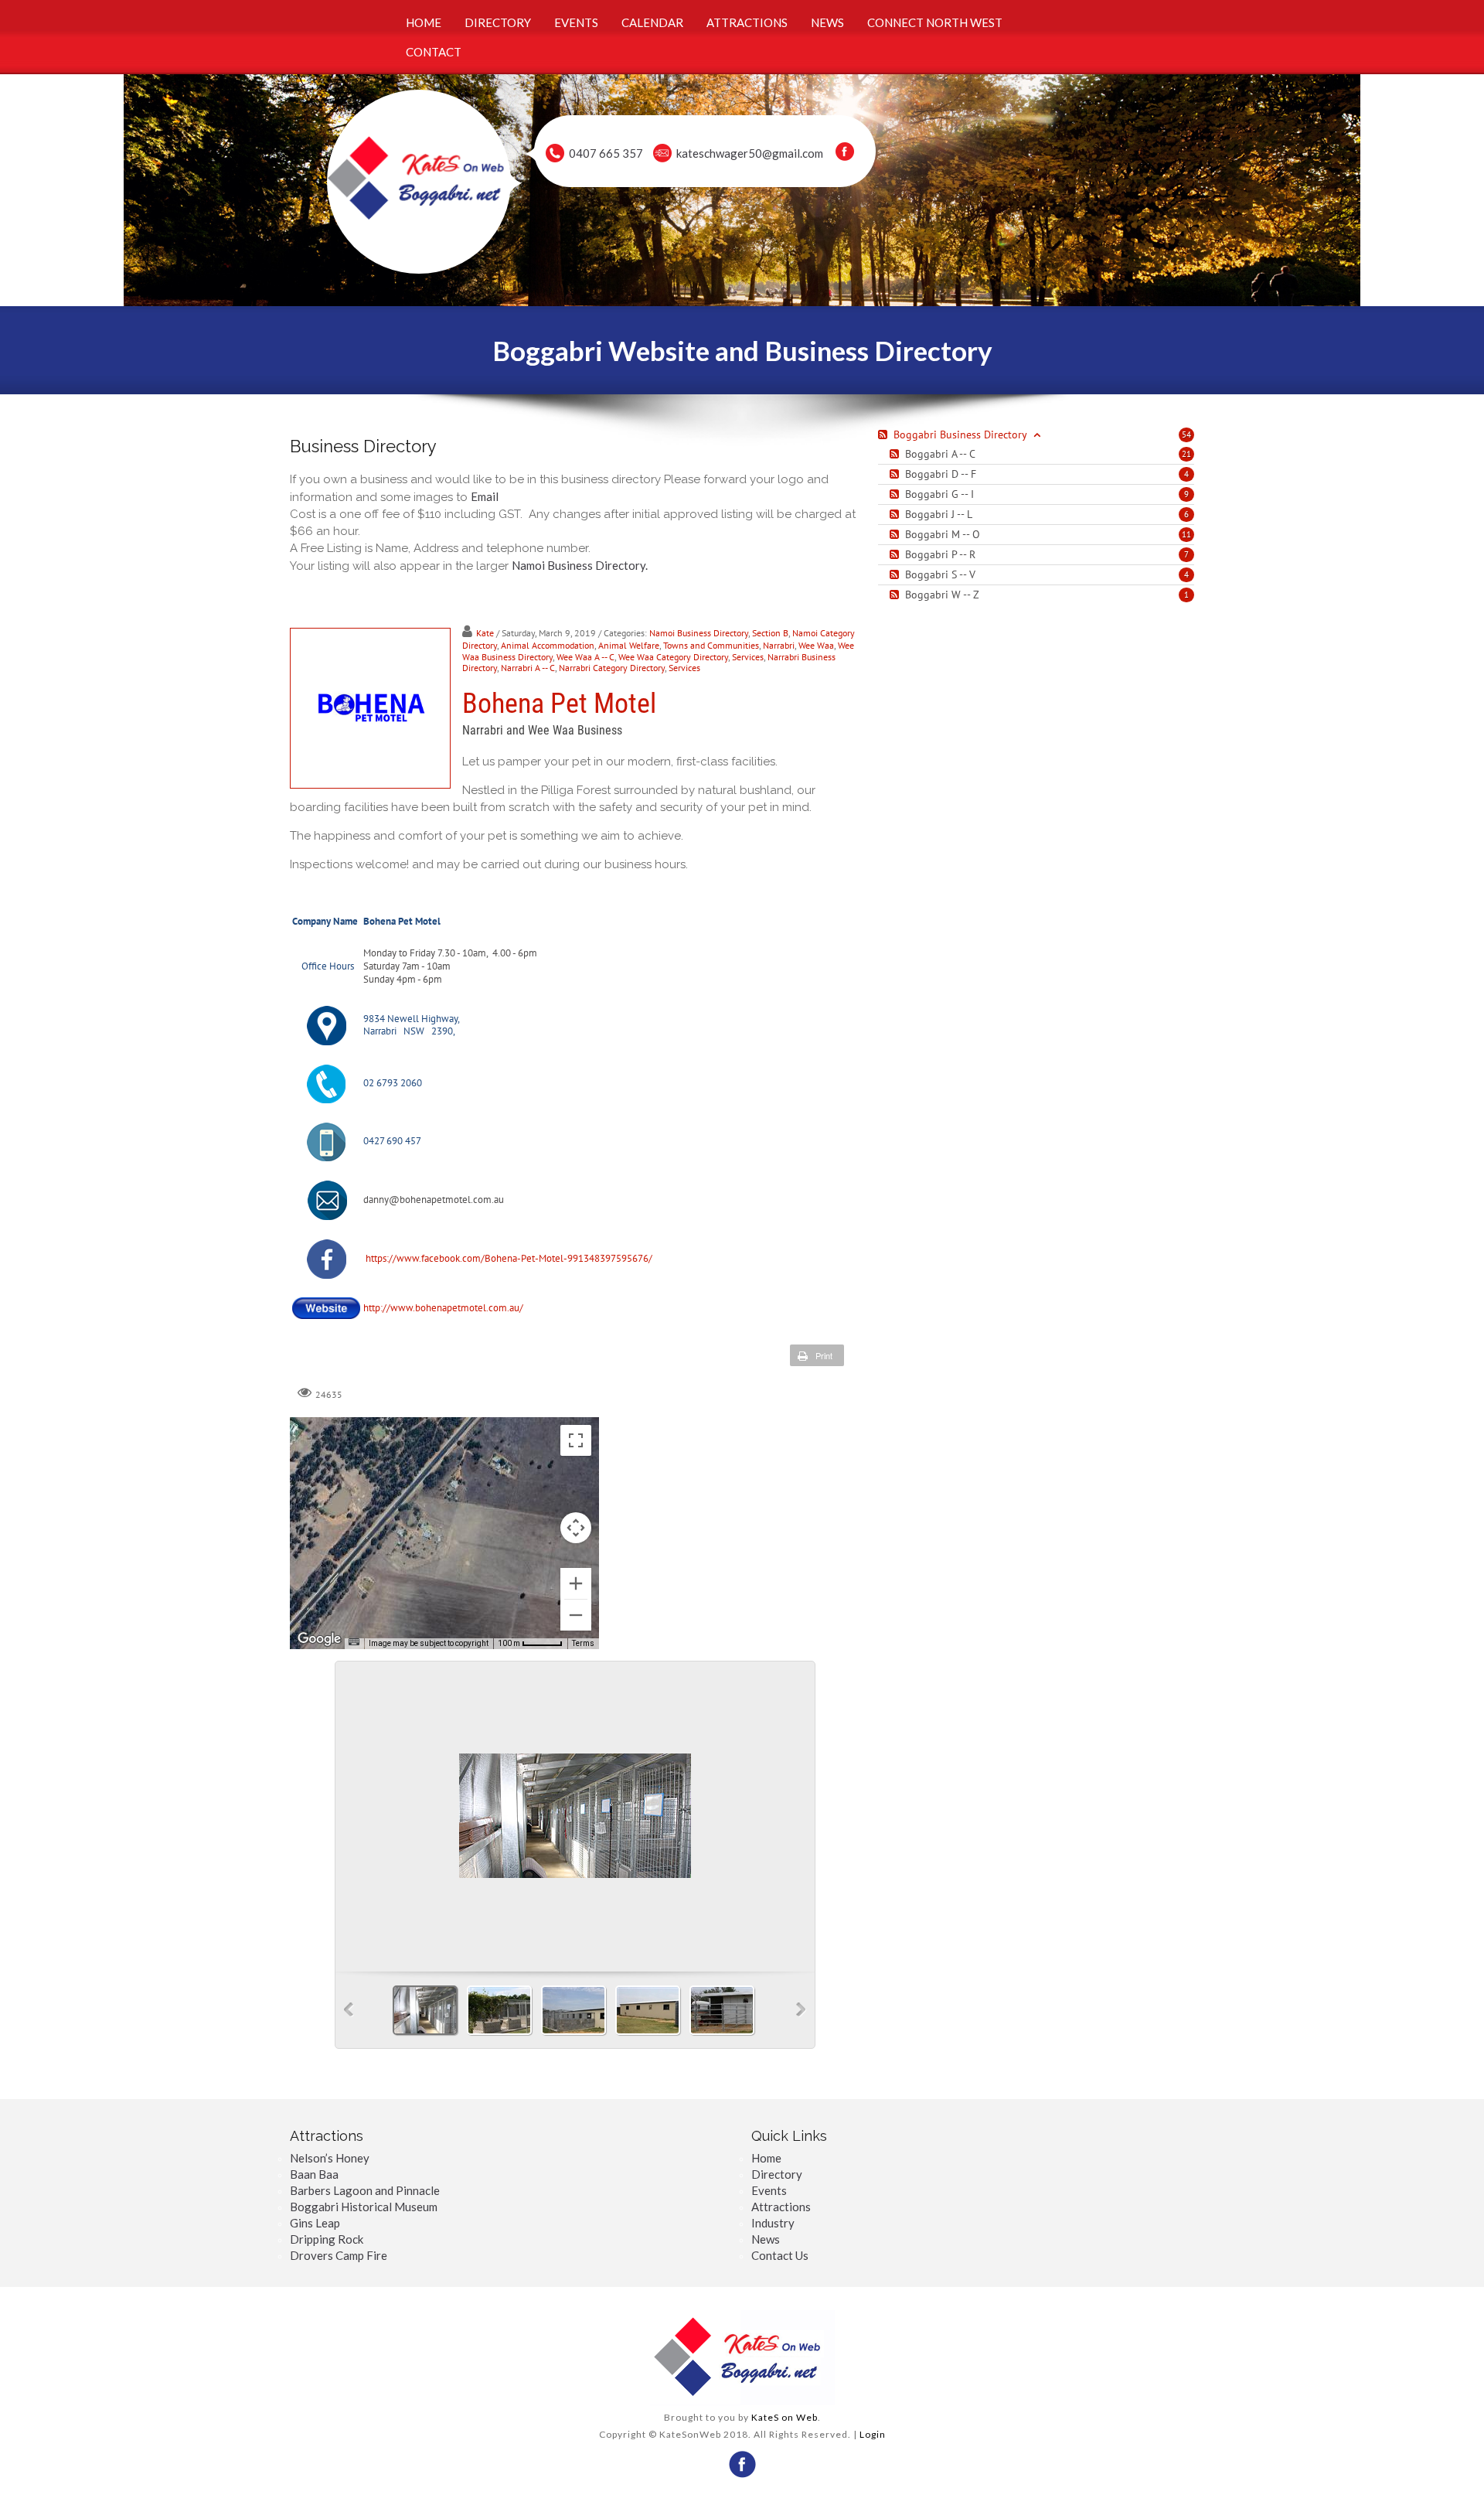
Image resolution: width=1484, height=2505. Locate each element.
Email (485, 496)
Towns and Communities (711, 645)
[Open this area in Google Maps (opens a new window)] (319, 1639)
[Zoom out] (576, 1615)
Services (748, 657)
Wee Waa (816, 645)
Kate (485, 633)
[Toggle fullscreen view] (576, 1440)
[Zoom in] (576, 1583)
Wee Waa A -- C (585, 657)
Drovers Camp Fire (339, 2255)
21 (1186, 454)
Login (873, 2434)
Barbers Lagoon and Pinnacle (365, 2190)
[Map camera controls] (576, 1528)
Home (766, 2158)
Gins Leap (315, 2223)
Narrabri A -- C (528, 668)
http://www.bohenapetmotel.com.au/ (443, 1308)
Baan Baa (314, 2174)
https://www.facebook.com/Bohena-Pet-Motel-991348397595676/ (508, 1258)
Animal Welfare (629, 645)
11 (1186, 534)
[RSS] (896, 454)
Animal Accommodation (548, 645)
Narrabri (779, 645)
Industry (773, 2223)
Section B (770, 633)
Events (769, 2190)
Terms (583, 1643)
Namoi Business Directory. (580, 565)
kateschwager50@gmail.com (750, 153)
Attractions (781, 2207)
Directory (777, 2174)
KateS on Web (785, 2417)
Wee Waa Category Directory (673, 657)
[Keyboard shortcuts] (354, 1642)
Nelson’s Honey (330, 2158)
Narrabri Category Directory (612, 668)
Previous (349, 2010)
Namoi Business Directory (699, 633)
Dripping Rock (327, 2239)
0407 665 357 (606, 153)
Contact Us (780, 2255)
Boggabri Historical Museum (364, 2207)
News (766, 2239)
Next (801, 2010)
